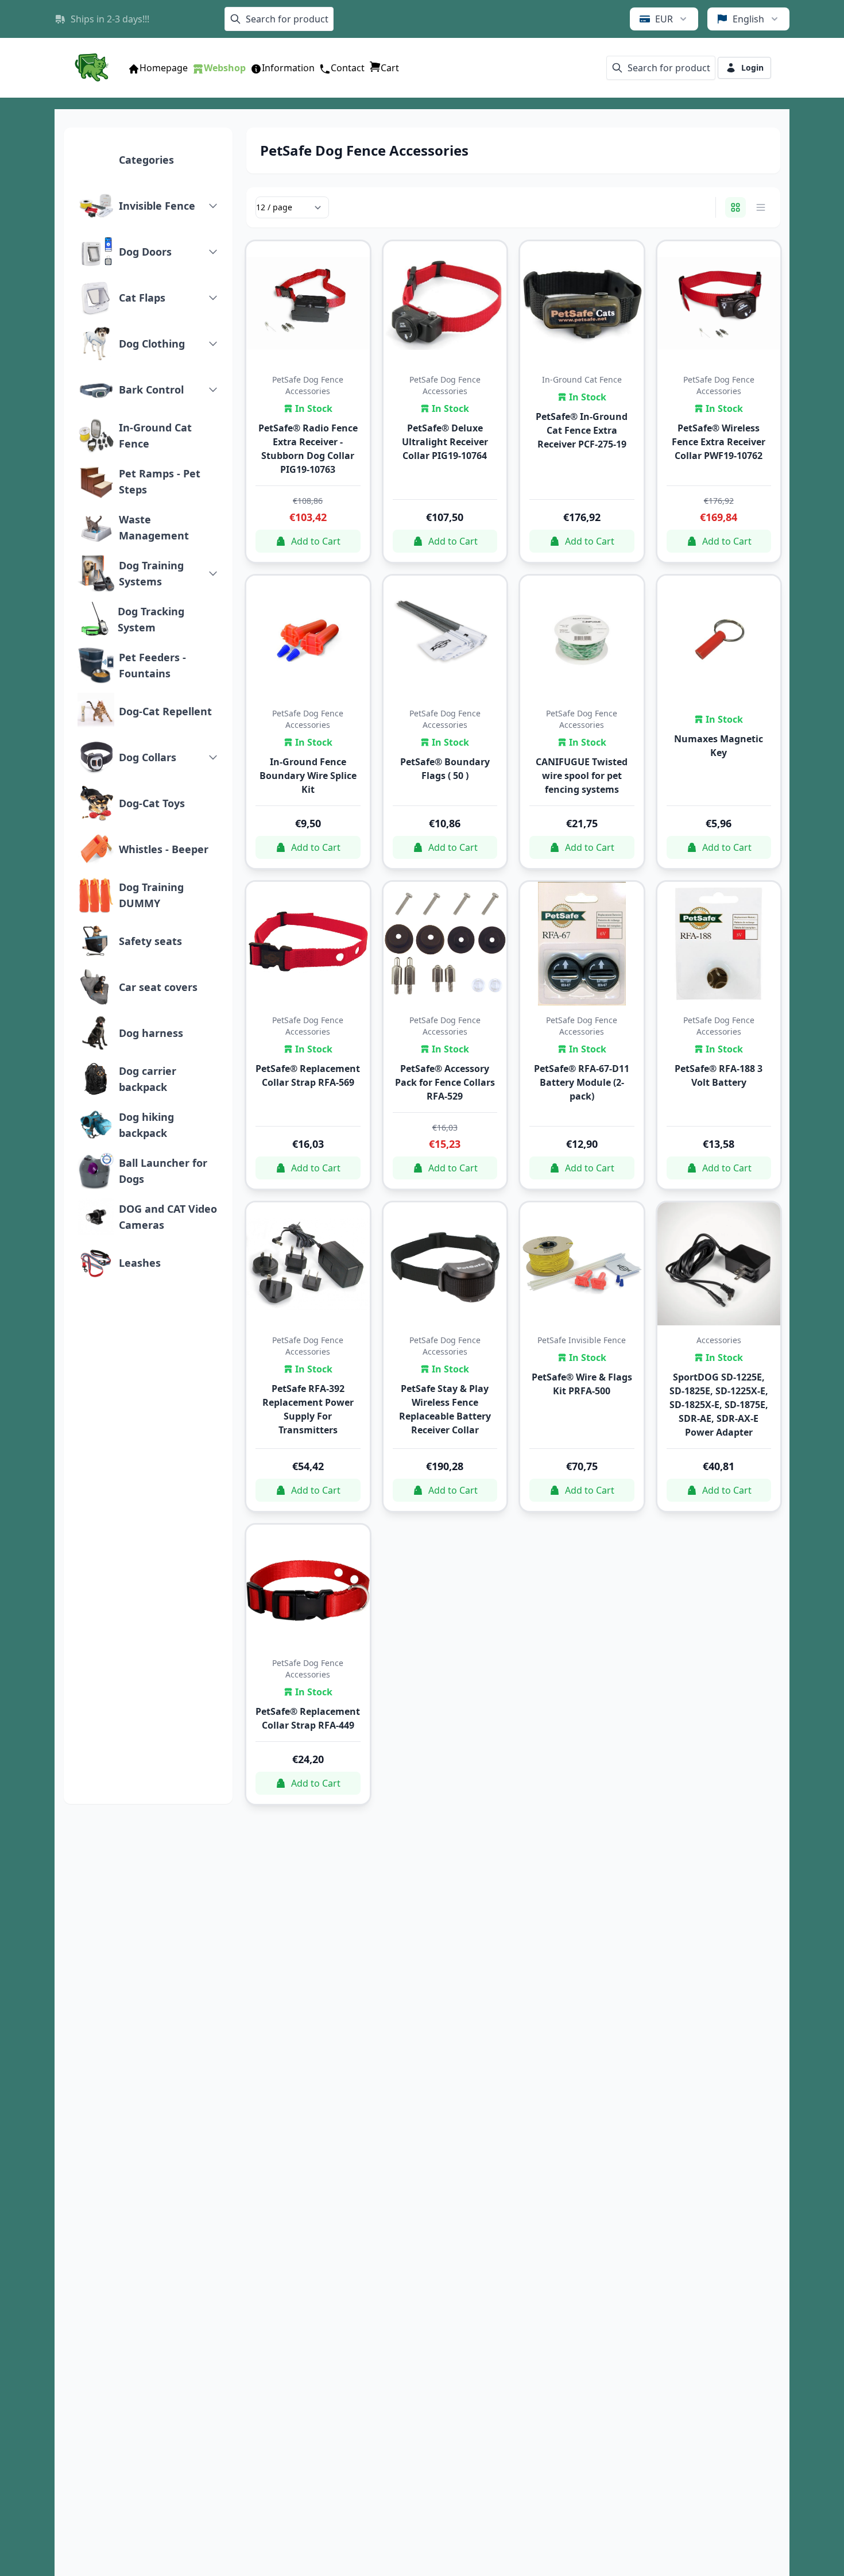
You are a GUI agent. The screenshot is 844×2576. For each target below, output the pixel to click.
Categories (146, 160)
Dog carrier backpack (148, 1079)
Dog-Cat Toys (152, 803)
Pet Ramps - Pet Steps (160, 481)
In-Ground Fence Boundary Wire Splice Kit (308, 776)
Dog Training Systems (151, 573)
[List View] (761, 207)
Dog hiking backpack (146, 1125)
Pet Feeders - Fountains (152, 665)
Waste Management (154, 527)
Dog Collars (148, 757)
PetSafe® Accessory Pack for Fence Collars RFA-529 (445, 1082)
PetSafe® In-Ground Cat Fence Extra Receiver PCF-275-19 (582, 430)
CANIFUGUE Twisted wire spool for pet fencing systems (582, 776)
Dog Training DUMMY (151, 895)
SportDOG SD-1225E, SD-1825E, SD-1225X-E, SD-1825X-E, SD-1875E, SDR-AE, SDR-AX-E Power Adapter (719, 1405)
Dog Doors (145, 252)
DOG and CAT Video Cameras (168, 1217)
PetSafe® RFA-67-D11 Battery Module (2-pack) (582, 1082)
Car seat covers (158, 987)
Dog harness (151, 1033)
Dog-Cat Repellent (165, 711)
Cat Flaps (142, 298)
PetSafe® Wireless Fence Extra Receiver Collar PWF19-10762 (719, 442)
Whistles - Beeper (164, 849)
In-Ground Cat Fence (155, 435)
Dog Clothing (152, 344)
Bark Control (151, 390)
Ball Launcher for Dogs (163, 1171)
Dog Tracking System (151, 619)
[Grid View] (735, 207)
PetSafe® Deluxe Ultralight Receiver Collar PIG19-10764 (445, 442)
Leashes (140, 1263)
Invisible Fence (157, 206)
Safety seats (150, 941)
